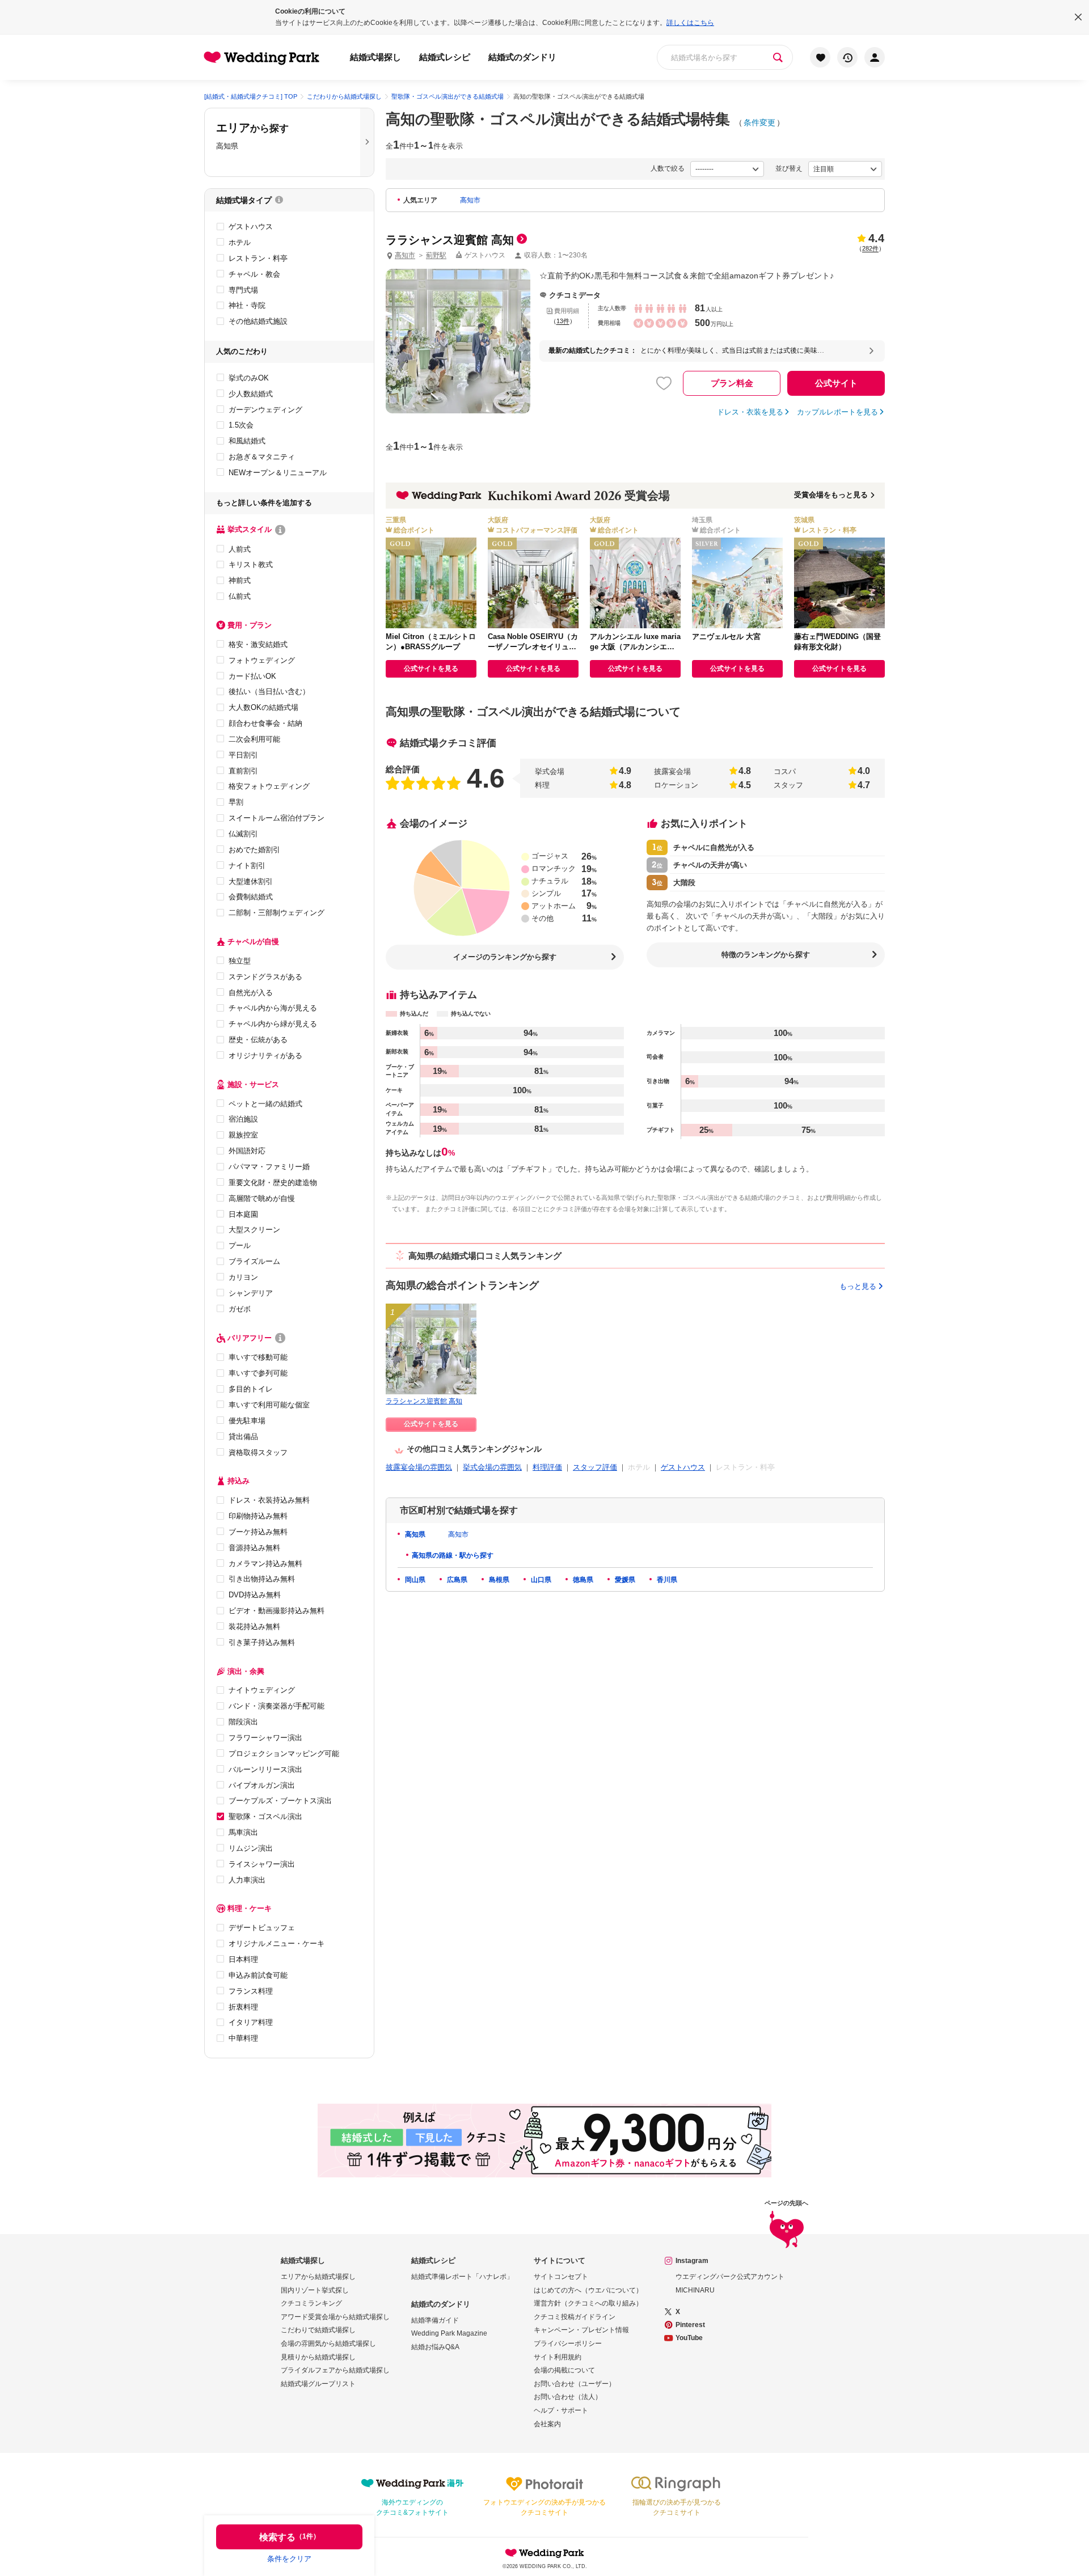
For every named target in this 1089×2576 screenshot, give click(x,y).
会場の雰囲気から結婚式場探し (328, 2344)
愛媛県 (624, 1580)
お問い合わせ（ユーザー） (575, 2384)
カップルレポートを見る (837, 412)
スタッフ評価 (595, 1467)
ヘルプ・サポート (561, 2410)
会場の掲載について (564, 2370)
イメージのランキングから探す (505, 957)
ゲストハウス (683, 1467)
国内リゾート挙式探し (315, 2290)
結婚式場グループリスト (318, 2384)
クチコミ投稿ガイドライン (575, 2317)
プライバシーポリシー (568, 2344)
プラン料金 (732, 383)
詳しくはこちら (690, 23)
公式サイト (836, 383)
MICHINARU (695, 2290)
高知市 (470, 200)
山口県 (540, 1580)
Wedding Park (544, 2553)
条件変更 (759, 122)
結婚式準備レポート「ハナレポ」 (462, 2277)
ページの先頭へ (786, 2203)
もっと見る (858, 1286)
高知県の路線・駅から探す (453, 1555)
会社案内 (547, 2424)
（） (870, 248)
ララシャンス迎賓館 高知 (424, 1401)
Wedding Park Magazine (449, 2333)
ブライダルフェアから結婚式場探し (335, 2370)
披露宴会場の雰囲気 (419, 1467)
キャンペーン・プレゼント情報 (581, 2330)
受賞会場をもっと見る (831, 495)
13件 (563, 321)
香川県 (666, 1580)
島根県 (498, 1580)
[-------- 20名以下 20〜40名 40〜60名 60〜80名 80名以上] (727, 169)
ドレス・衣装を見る (750, 412)
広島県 (456, 1580)
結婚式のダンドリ (522, 57)
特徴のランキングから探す (766, 955)
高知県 (414, 1534)
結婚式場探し (375, 57)
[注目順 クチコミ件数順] (845, 169)
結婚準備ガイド (435, 2320)
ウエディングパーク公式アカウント (730, 2277)
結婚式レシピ (445, 57)
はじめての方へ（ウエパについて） (588, 2290)
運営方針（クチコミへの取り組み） (588, 2303)
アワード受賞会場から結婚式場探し (335, 2317)
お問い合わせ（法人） (568, 2397)
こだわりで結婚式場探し (318, 2330)
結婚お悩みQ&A (435, 2347)
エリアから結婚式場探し (318, 2277)
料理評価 (547, 1467)
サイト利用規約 (558, 2357)
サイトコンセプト (561, 2277)
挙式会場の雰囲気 (492, 1467)
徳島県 (582, 1580)
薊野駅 (436, 255)
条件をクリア (289, 2559)
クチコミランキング (311, 2303)
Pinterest (690, 2325)
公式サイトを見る (431, 669)
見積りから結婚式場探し (318, 2357)
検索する (290, 2537)
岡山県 (414, 1580)
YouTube (689, 2338)
